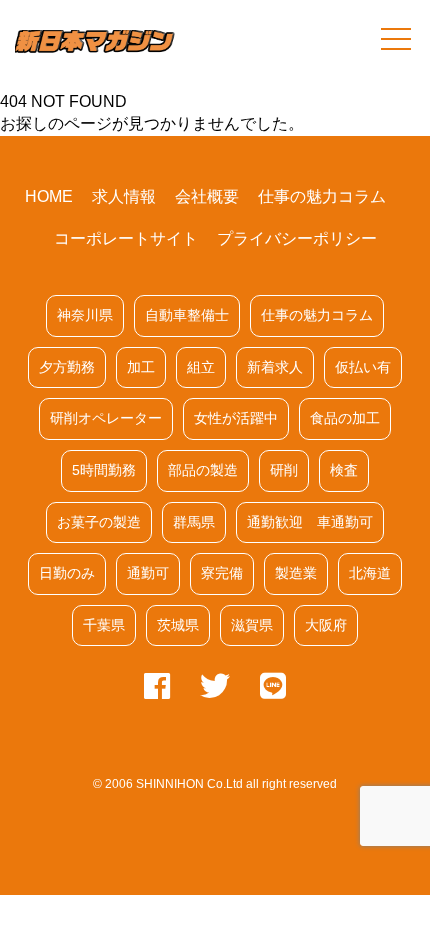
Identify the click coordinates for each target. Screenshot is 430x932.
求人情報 (124, 196)
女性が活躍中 (236, 418)
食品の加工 (345, 418)
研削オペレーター (106, 418)
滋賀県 (252, 625)
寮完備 (222, 573)
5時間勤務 (104, 470)
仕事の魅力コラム (322, 196)
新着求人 (275, 367)
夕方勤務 (67, 367)
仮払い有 (363, 367)
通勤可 (148, 573)
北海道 (370, 573)
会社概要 (207, 196)
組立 (201, 367)
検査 (344, 470)
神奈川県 (85, 315)
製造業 (296, 573)
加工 (141, 367)
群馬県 (194, 522)
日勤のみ (67, 573)
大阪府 (326, 625)
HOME (49, 196)
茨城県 (178, 625)
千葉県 (104, 625)
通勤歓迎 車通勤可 (310, 522)
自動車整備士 (187, 315)
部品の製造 (203, 470)
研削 (284, 470)
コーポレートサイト (126, 238)
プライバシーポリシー (297, 238)
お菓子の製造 (99, 522)
